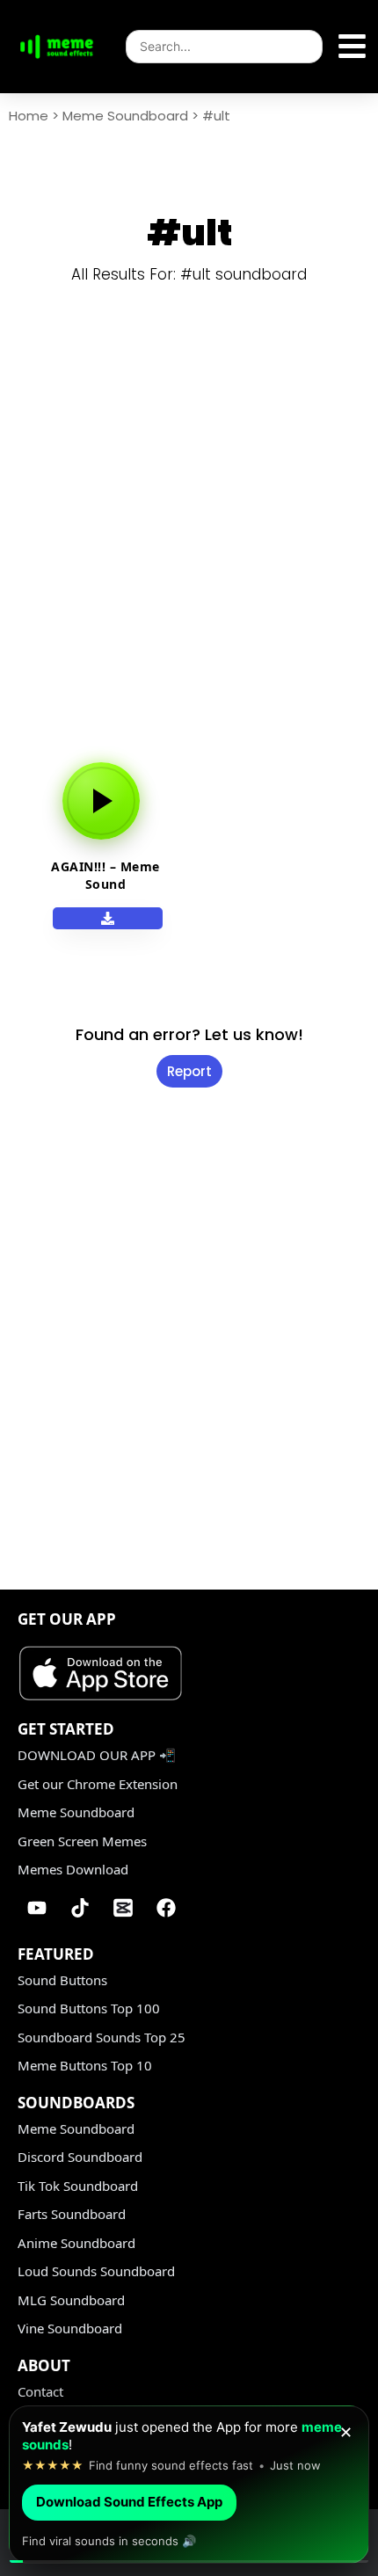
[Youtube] (37, 1908)
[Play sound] (101, 801)
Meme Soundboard (125, 116)
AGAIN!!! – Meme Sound (105, 875)
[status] (189, 2485)
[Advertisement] (189, 537)
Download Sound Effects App (129, 2502)
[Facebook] (166, 1908)
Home (29, 116)
